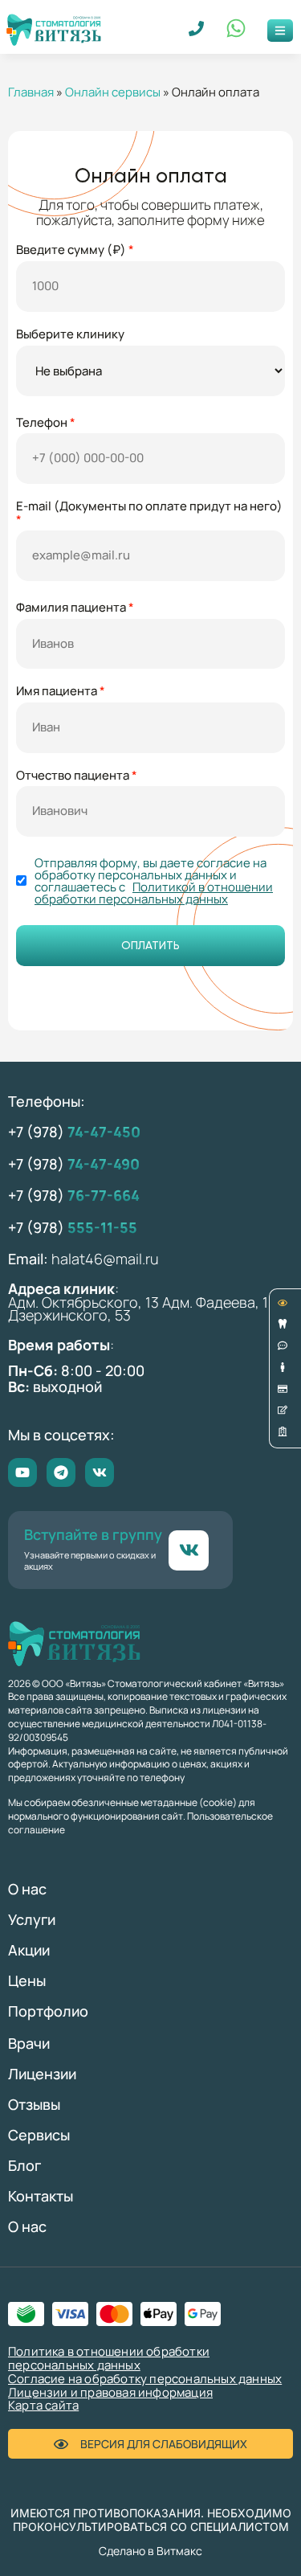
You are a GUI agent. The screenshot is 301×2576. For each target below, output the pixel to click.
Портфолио (48, 2011)
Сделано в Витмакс (150, 2551)
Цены (27, 1980)
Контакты (41, 2196)
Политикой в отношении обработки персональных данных (154, 893)
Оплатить (150, 945)
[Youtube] (22, 1472)
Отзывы (34, 2104)
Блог (24, 2165)
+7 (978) (74, 1132)
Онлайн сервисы (113, 92)
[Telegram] (61, 1472)
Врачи (29, 2043)
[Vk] (100, 1472)
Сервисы (39, 2135)
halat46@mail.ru (105, 1259)
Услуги (32, 1919)
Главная (31, 92)
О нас (27, 1889)
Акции (29, 1950)
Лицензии (42, 2074)
